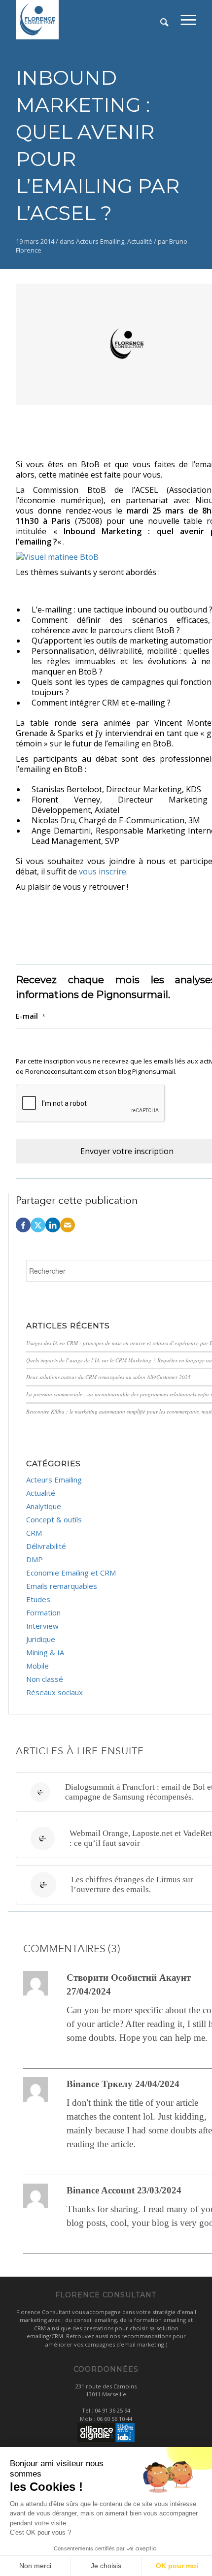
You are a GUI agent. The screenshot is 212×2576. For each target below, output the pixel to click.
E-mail (31, 1016)
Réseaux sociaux (54, 1692)
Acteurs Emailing (100, 241)
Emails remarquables (62, 1586)
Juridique (41, 1639)
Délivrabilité (46, 1546)
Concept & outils (54, 1519)
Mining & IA (45, 1652)
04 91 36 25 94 (112, 2410)
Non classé (45, 1679)
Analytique (44, 1506)
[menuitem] (188, 20)
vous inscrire (103, 871)
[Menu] (188, 20)
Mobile (37, 1666)
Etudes (38, 1599)
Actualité (140, 241)
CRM (34, 1533)
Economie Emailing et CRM (71, 1573)
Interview (42, 1626)
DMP (35, 1559)
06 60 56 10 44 (114, 2419)
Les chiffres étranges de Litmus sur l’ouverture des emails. (132, 1884)
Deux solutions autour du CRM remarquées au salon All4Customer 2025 (108, 1377)
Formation (43, 1612)
